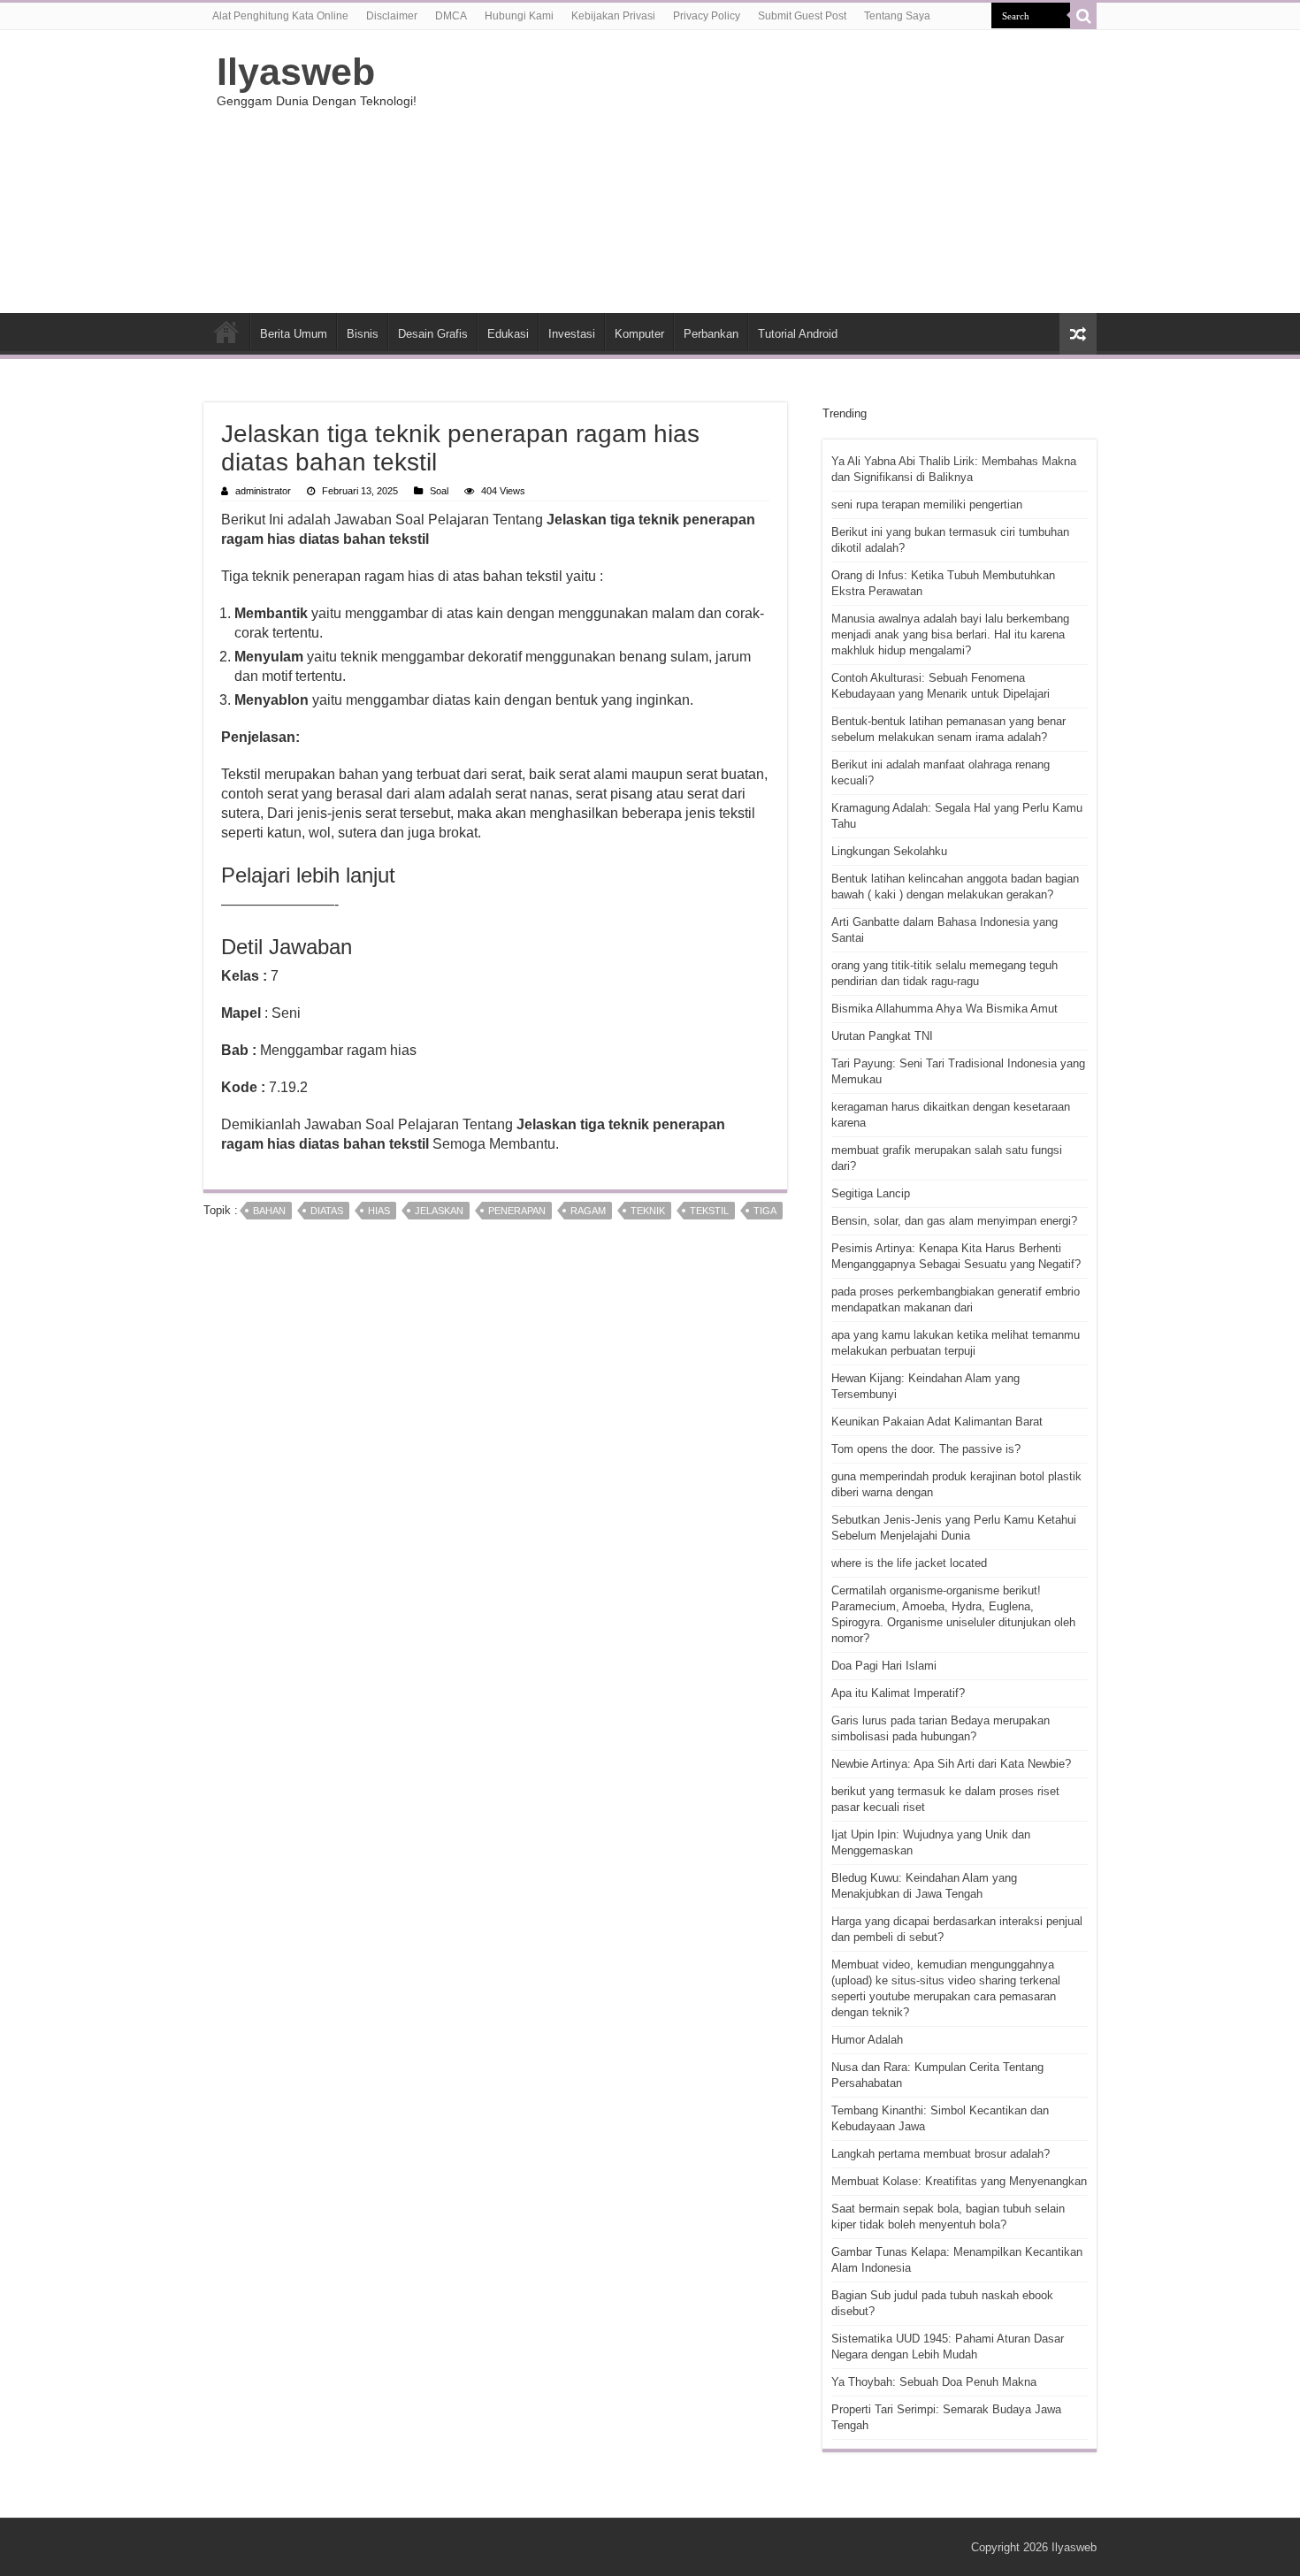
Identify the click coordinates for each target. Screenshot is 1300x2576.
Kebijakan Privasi (613, 16)
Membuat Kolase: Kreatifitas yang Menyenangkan (959, 2181)
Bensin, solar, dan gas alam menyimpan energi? (954, 1221)
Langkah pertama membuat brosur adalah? (941, 2154)
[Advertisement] (761, 172)
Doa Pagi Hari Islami (884, 1666)
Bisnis (363, 334)
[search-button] (1083, 16)
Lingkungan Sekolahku (889, 851)
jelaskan (439, 1211)
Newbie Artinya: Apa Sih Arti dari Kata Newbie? (951, 1764)
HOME (226, 332)
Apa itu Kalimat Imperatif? (898, 1693)
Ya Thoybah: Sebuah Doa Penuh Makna (934, 2382)
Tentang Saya (897, 16)
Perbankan (711, 334)
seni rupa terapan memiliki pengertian (927, 504)
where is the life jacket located (909, 1563)
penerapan (517, 1211)
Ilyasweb (296, 72)
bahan (269, 1211)
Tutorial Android (798, 334)
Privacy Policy (707, 16)
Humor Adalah (867, 2040)
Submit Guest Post (802, 16)
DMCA (451, 16)
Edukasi (508, 334)
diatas (327, 1211)
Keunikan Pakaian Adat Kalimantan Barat (937, 1422)
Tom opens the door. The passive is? (926, 1449)
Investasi (572, 334)
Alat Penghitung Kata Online (280, 16)
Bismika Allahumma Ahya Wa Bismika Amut (944, 1009)
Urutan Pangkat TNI (882, 1036)
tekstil (709, 1211)
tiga (765, 1211)
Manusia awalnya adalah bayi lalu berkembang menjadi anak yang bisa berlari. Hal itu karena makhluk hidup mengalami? (950, 634)
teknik (648, 1211)
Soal (439, 491)
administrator (263, 491)
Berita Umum (294, 334)
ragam (588, 1211)
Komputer (639, 334)
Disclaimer (392, 16)
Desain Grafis (433, 334)
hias (379, 1211)
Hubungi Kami (519, 16)
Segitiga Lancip (871, 1193)
